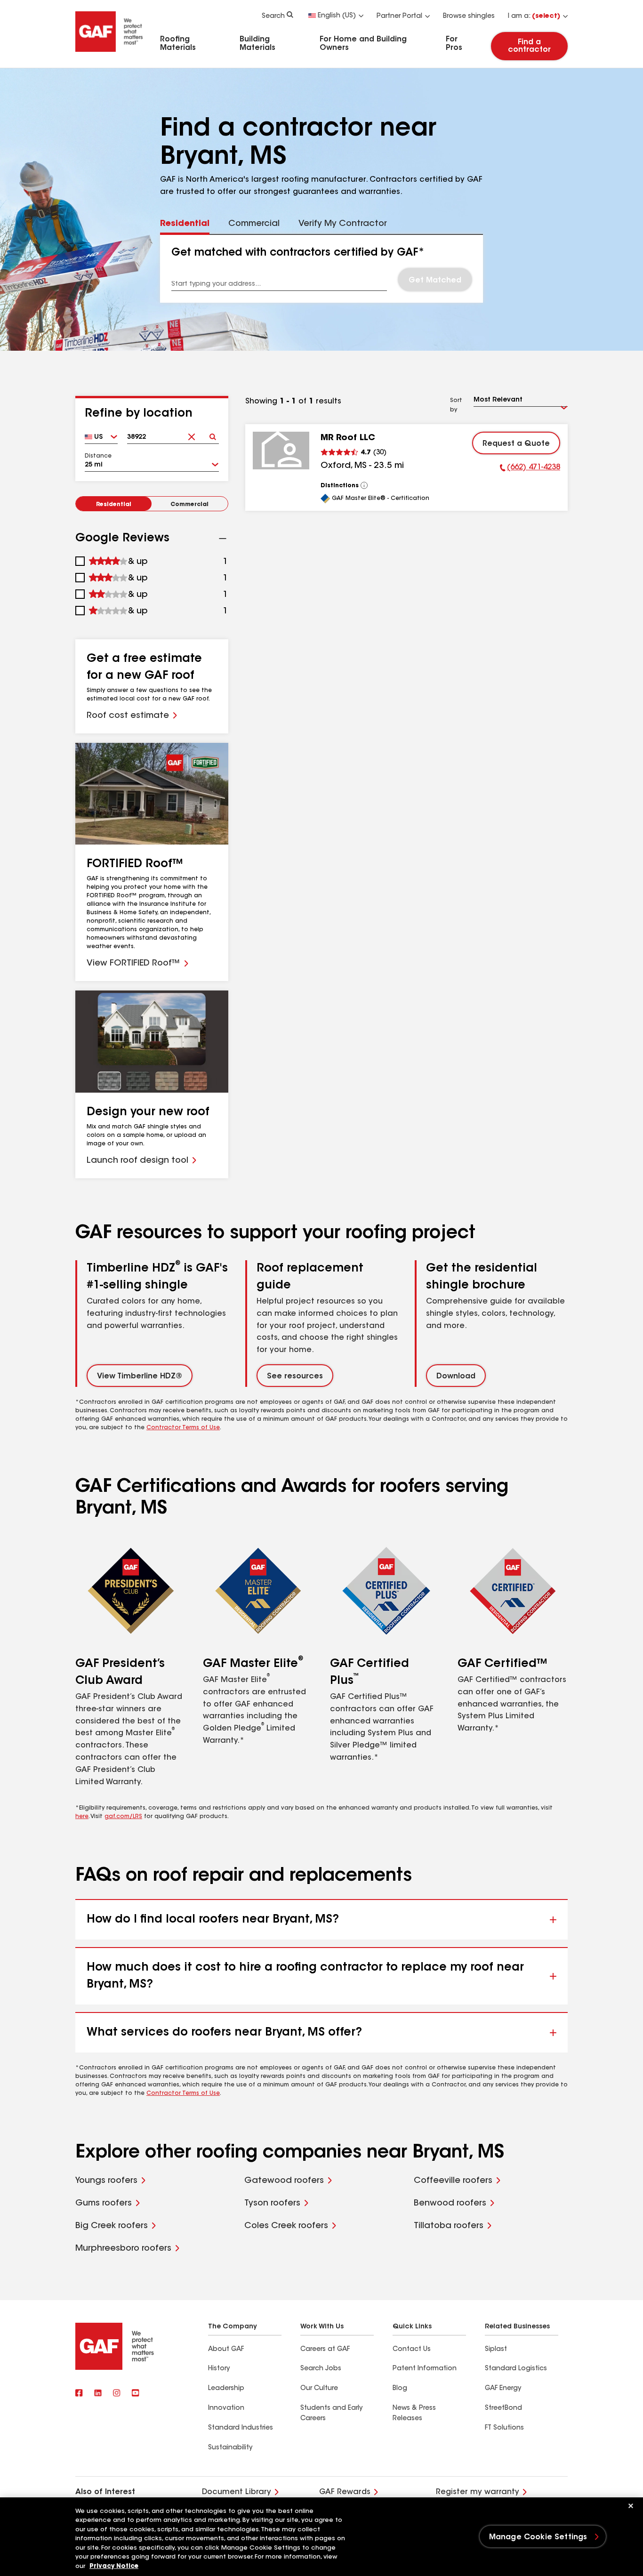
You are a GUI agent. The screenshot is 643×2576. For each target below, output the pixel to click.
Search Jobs (321, 2369)
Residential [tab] (185, 224)
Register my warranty (478, 2492)
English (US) (337, 16)
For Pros (454, 44)
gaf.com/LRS (123, 1817)
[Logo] (109, 53)
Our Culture (319, 2389)
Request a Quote (516, 444)
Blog (400, 2389)
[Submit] (213, 434)
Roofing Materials (178, 44)
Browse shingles (469, 16)
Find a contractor (529, 46)
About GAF (226, 2350)
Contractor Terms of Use (183, 1428)
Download (456, 1377)
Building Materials (257, 44)
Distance (98, 456)
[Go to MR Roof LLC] (281, 451)
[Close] (631, 2506)
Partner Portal (399, 16)
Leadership (226, 2389)
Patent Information (425, 2369)
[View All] (364, 485)
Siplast (496, 2350)
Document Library (237, 2492)
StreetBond (503, 2408)
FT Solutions (504, 2428)
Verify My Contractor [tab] (343, 224)
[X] (98, 2394)
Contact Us (412, 2350)
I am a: (534, 16)
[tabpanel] (321, 269)
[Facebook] (79, 2394)
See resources (295, 1377)
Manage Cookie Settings (538, 2537)
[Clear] (192, 434)
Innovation (226, 2408)
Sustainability (230, 2448)
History (219, 2369)
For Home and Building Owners (363, 44)
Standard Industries (241, 2428)
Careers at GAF (325, 2350)
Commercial (189, 505)
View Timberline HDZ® (140, 1377)
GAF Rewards (345, 2492)
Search (273, 16)
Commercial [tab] (254, 224)
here (82, 1817)
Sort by (456, 405)
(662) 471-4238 (530, 469)
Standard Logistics (516, 2369)
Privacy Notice (114, 2566)
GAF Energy (503, 2389)
